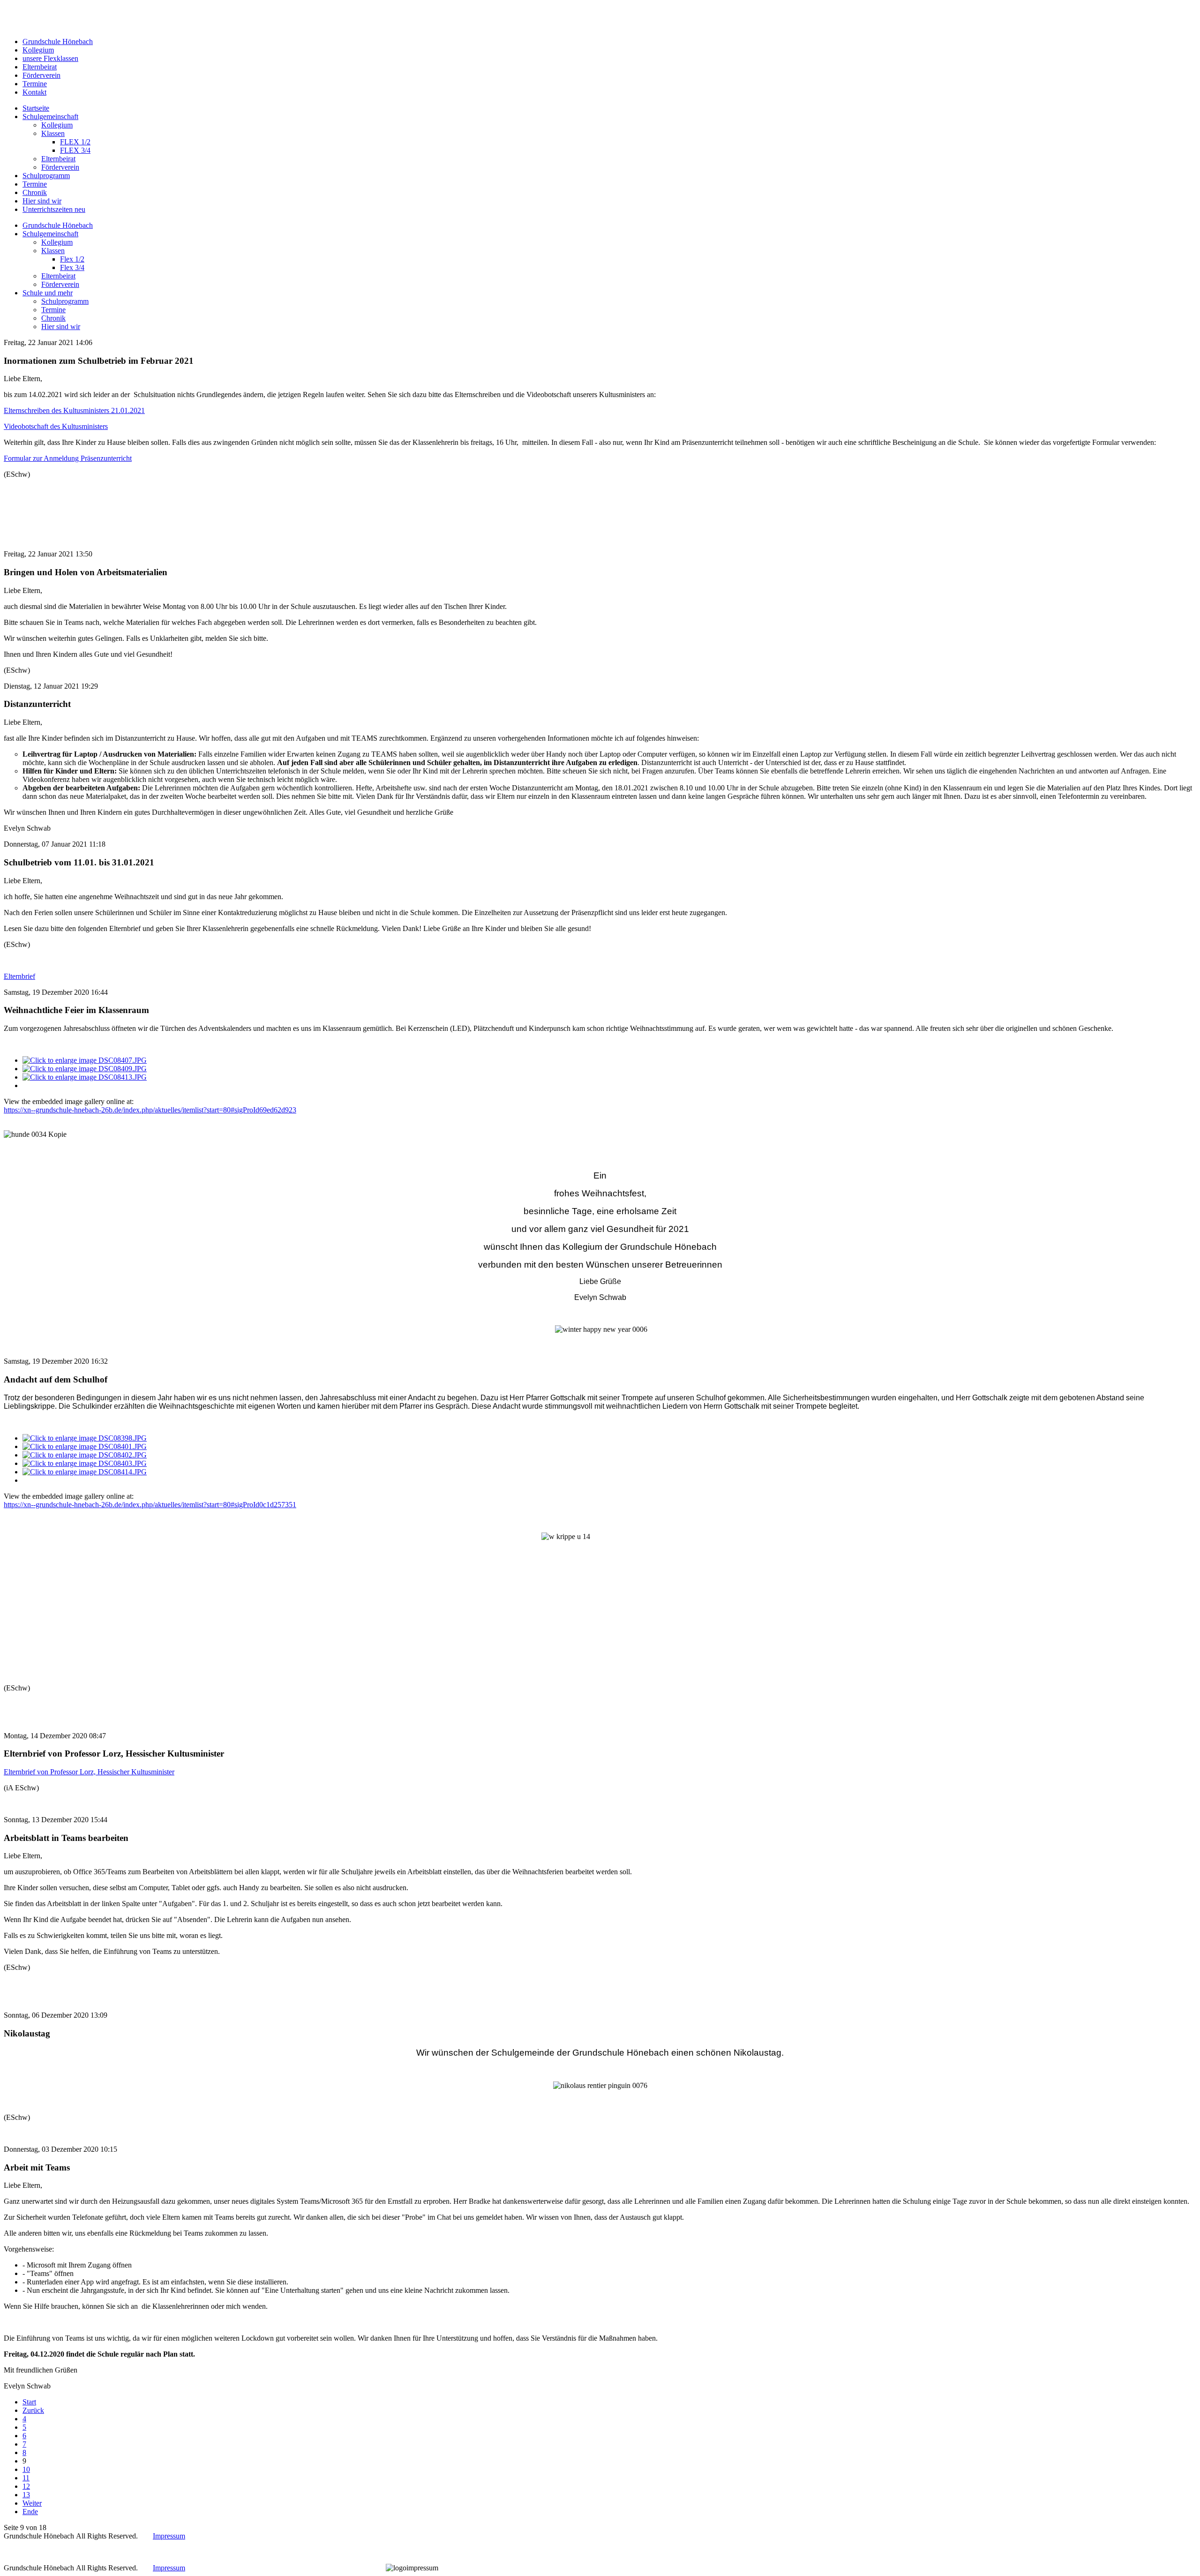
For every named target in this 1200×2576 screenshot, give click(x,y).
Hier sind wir (61, 327)
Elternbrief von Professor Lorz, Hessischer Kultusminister (89, 1772)
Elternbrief (19, 976)
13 (26, 2495)
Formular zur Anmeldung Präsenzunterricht (68, 458)
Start (29, 2402)
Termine (53, 310)
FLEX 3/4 (75, 150)
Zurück (33, 2410)
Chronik (53, 318)
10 (26, 2469)
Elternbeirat (58, 159)
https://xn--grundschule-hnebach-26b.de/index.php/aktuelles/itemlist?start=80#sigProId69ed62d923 (150, 1110)
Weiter (32, 2503)
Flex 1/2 (72, 259)
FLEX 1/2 (75, 142)
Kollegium (57, 125)
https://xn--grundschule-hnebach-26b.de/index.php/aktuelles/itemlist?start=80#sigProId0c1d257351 (150, 1505)
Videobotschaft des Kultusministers (56, 426)
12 (26, 2486)
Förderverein (60, 167)
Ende (30, 2512)
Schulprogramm (65, 301)
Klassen (53, 133)
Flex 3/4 (72, 267)
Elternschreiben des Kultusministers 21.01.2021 (74, 410)
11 (26, 2478)
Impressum (169, 2536)
